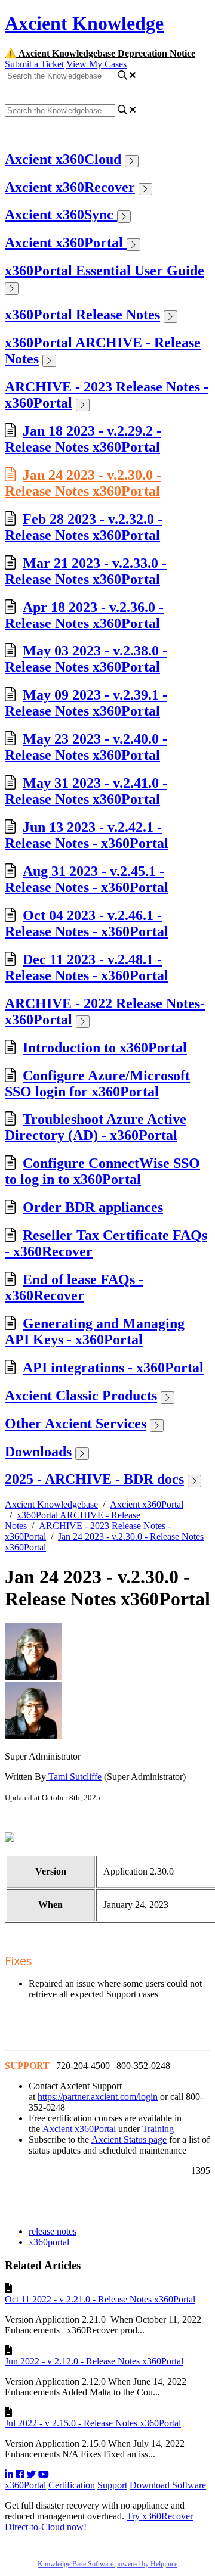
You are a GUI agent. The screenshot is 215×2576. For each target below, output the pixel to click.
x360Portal (25, 2485)
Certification (72, 2485)
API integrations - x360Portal (113, 1368)
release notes (53, 2231)
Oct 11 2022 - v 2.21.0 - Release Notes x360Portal (100, 2299)
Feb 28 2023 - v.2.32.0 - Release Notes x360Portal (84, 527)
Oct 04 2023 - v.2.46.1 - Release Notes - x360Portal (87, 923)
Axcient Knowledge (84, 23)
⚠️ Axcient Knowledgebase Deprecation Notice (100, 53)
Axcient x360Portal (66, 243)
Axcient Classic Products (81, 1396)
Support (112, 2485)
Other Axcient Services (76, 1424)
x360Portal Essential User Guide (105, 271)
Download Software (168, 2485)
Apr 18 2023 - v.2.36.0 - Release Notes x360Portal (84, 615)
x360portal (49, 2242)
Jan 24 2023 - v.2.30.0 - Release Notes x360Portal (83, 483)
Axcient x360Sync (61, 215)
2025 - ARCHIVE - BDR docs (94, 1479)
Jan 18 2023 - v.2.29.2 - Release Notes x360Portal (83, 439)
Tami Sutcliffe (74, 1777)
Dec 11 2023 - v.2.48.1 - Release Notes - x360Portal (87, 967)
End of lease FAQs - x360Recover (74, 1287)
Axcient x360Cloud (63, 159)
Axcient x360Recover (70, 187)
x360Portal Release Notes (82, 315)
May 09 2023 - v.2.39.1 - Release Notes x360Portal (86, 703)
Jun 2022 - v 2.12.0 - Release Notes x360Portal (94, 2361)
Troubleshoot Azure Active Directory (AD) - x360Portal (96, 1127)
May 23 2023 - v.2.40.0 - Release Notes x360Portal (86, 747)
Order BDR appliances (93, 1207)
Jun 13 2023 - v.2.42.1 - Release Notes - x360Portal (87, 835)
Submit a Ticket (34, 64)
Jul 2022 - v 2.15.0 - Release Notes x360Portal (93, 2423)
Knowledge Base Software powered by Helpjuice (107, 2564)
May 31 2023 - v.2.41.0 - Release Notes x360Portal (86, 791)
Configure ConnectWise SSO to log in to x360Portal (102, 1171)
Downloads (38, 1452)
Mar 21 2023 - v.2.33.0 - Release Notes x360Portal (86, 571)
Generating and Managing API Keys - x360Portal (95, 1331)
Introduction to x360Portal (105, 1048)
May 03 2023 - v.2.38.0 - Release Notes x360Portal (86, 659)
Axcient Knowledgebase (51, 1504)
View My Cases (96, 64)
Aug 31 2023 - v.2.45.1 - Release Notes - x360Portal (87, 879)
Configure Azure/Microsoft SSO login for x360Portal (97, 1084)
